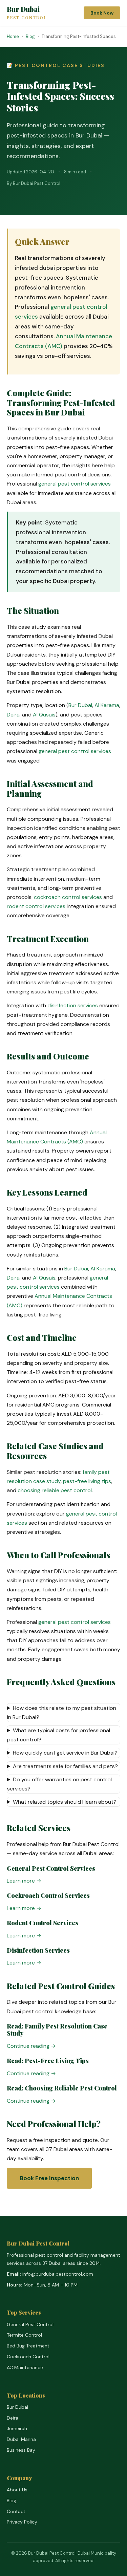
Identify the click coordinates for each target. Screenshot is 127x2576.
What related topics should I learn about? (65, 1802)
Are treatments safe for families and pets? (65, 1766)
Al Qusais (44, 715)
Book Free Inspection (49, 2178)
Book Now (102, 13)
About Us (17, 2490)
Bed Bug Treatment (28, 2346)
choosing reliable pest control (55, 1490)
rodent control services (36, 906)
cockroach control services (68, 897)
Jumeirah (17, 2428)
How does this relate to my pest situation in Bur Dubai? (62, 1713)
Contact (16, 2511)
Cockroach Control (28, 2357)
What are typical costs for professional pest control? (59, 1735)
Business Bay (21, 2450)
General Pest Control (30, 2324)
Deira (13, 715)
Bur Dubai (27, 13)
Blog (12, 2500)
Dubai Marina (21, 2439)
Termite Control (24, 2335)
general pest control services (75, 484)
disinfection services (73, 1005)
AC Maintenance (25, 2367)
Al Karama (107, 705)
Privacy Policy (22, 2522)
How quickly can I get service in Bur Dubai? (65, 1753)
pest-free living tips (87, 1481)
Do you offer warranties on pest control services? (59, 1784)
